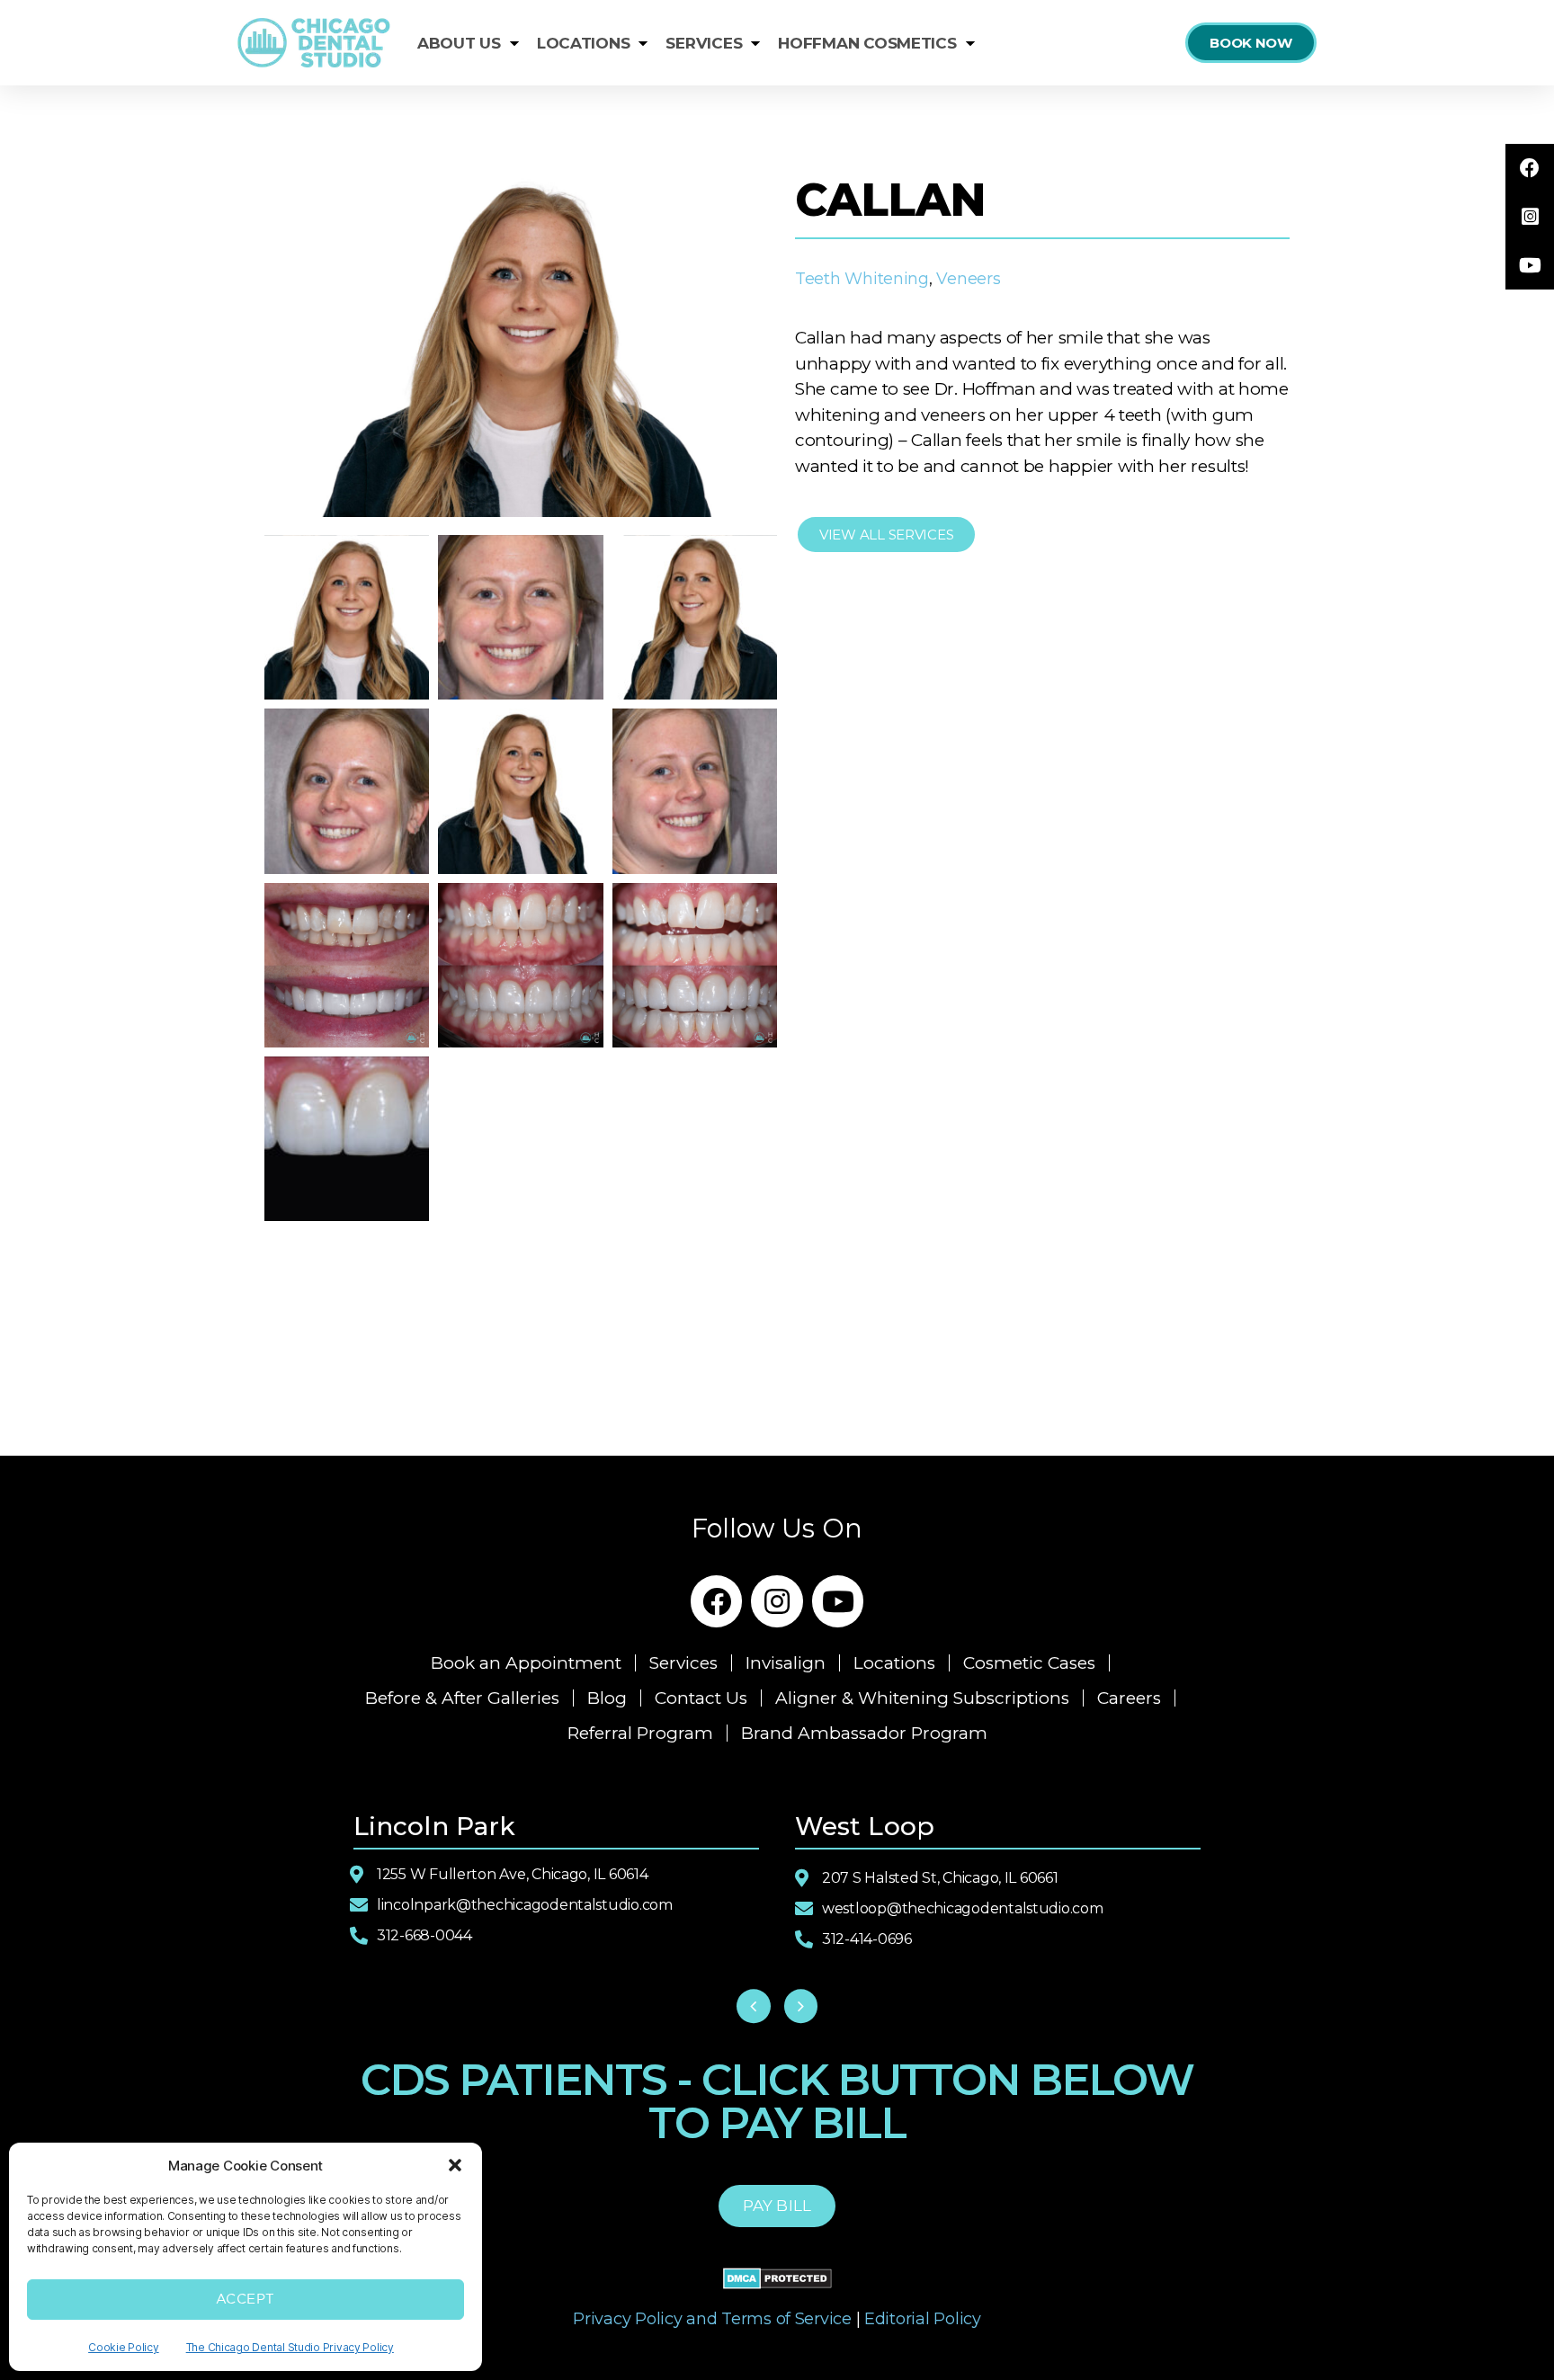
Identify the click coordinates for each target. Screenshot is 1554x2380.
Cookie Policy (124, 2347)
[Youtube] (838, 1601)
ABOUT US (459, 43)
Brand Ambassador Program (864, 1733)
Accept (246, 2300)
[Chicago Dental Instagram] (1530, 217)
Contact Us (701, 1698)
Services (683, 1663)
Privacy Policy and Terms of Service (712, 2319)
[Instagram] (777, 1601)
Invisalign (786, 1663)
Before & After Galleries (462, 1698)
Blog (607, 1698)
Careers (1129, 1698)
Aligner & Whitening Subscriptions (922, 1698)
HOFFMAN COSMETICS (867, 43)
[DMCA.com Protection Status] (777, 2278)
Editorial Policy (923, 2319)
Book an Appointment (526, 1663)
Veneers (968, 279)
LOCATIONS (584, 43)
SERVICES (704, 43)
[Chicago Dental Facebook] (1530, 168)
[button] (455, 2165)
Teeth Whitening (862, 279)
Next (801, 2007)
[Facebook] (717, 1601)
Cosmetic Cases (1029, 1663)
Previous (754, 2007)
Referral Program (640, 1733)
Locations (894, 1663)
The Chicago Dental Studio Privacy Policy (290, 2347)
